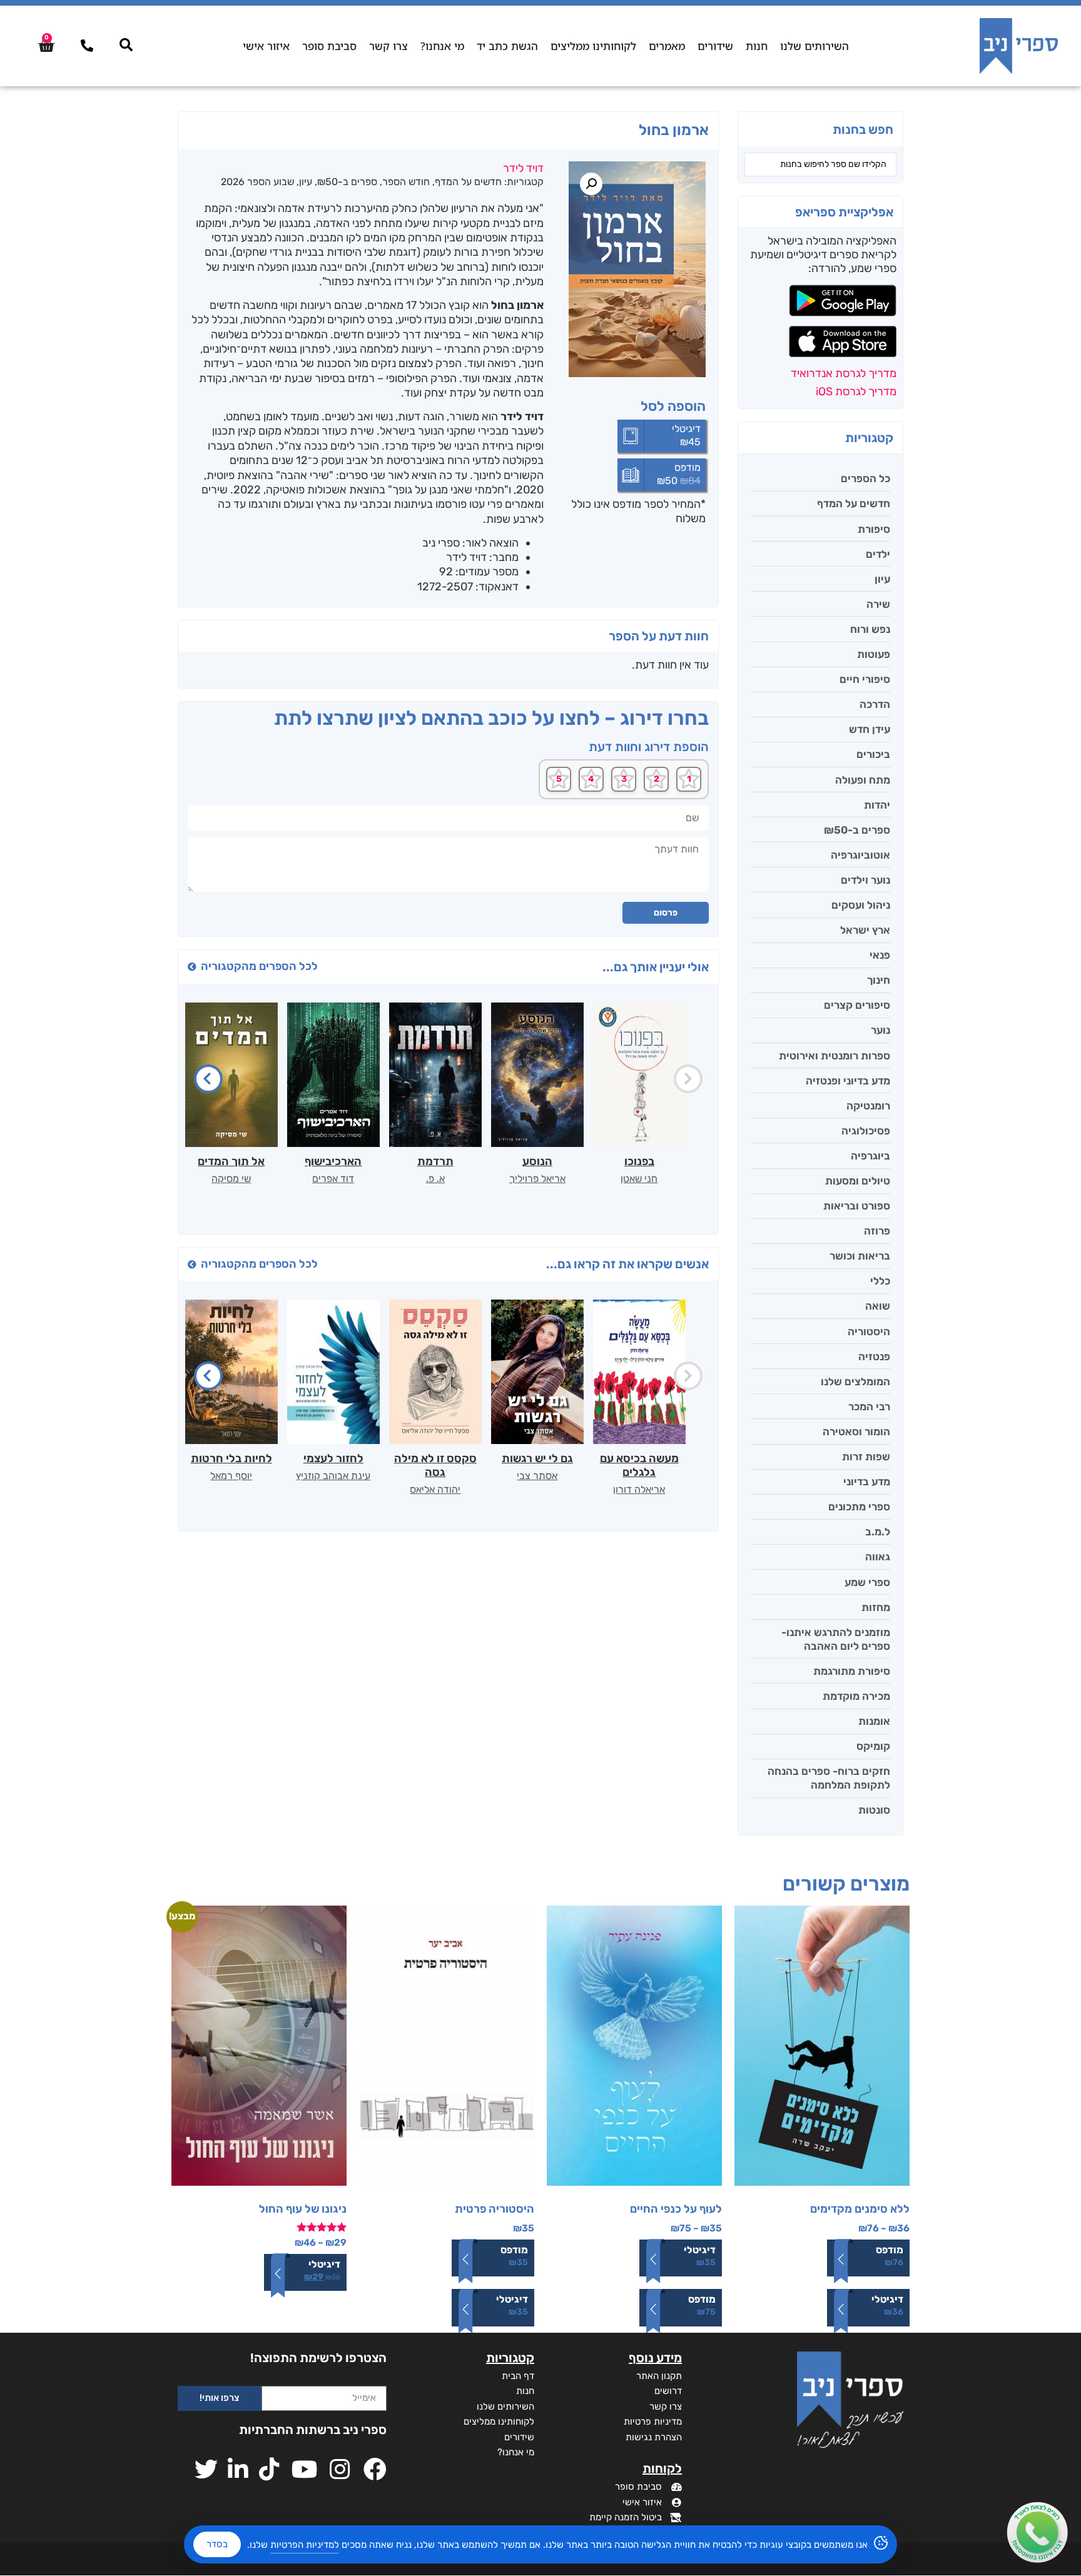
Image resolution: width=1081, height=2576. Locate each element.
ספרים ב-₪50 (857, 830)
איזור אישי (266, 46)
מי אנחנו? (442, 46)
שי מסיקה (231, 1179)
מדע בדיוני (867, 1482)
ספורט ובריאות (857, 1206)
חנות (757, 46)
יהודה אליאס (435, 1489)
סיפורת (874, 529)
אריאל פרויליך (537, 1179)
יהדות (877, 805)
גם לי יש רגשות (537, 1458)
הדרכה (875, 704)
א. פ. (435, 1179)
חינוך (879, 980)
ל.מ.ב (878, 1532)
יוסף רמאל (231, 1476)
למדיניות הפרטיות (305, 2545)
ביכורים (873, 754)
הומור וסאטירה (856, 1432)
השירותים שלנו (815, 46)
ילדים (878, 554)
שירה (878, 604)
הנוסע (537, 1161)
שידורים (715, 46)
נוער (881, 1030)
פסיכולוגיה (866, 1131)
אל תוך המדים (231, 1161)
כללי (880, 1281)
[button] (591, 184)
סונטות (874, 1810)
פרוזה (877, 1231)
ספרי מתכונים (859, 1507)
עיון (882, 579)
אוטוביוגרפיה (860, 855)
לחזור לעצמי (333, 1458)
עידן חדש (870, 729)
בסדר (217, 2544)
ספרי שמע (867, 1582)
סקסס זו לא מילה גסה (435, 1465)
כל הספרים (865, 478)
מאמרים (667, 46)
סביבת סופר (329, 46)
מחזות (876, 1607)
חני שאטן (639, 1179)
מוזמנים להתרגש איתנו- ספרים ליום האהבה (836, 1639)
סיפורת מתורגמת (852, 1671)
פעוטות (874, 654)
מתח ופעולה (863, 780)
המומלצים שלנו (855, 1381)
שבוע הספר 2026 (257, 182)
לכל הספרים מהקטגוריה (259, 966)
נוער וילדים (865, 880)
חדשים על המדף (854, 503)
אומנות (874, 1721)
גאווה (878, 1557)
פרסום (666, 913)
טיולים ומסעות (858, 1181)
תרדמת (435, 1161)
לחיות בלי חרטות (231, 1458)
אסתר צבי (537, 1476)
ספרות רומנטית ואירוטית (835, 1056)
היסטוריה (869, 1331)
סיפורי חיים (865, 679)
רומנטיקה (868, 1106)
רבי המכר (869, 1407)
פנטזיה (874, 1356)
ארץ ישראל (865, 930)
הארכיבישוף (333, 1161)
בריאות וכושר (860, 1256)
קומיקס (873, 1746)
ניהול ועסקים (861, 905)
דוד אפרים (333, 1179)
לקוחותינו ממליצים (593, 46)
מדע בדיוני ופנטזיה (848, 1081)
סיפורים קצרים (857, 1005)
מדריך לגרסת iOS (856, 391)
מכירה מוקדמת (856, 1696)
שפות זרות (866, 1457)
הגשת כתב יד (507, 46)
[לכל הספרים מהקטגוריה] (192, 967)
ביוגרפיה (870, 1156)
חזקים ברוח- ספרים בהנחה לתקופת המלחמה (829, 1778)
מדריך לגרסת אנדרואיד (844, 373)
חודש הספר (406, 182)
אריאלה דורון (639, 1489)
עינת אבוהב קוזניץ (333, 1476)
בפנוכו (639, 1161)
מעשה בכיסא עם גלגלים (639, 1465)
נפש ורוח (870, 629)
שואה (878, 1306)
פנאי (880, 955)
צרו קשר (388, 46)
